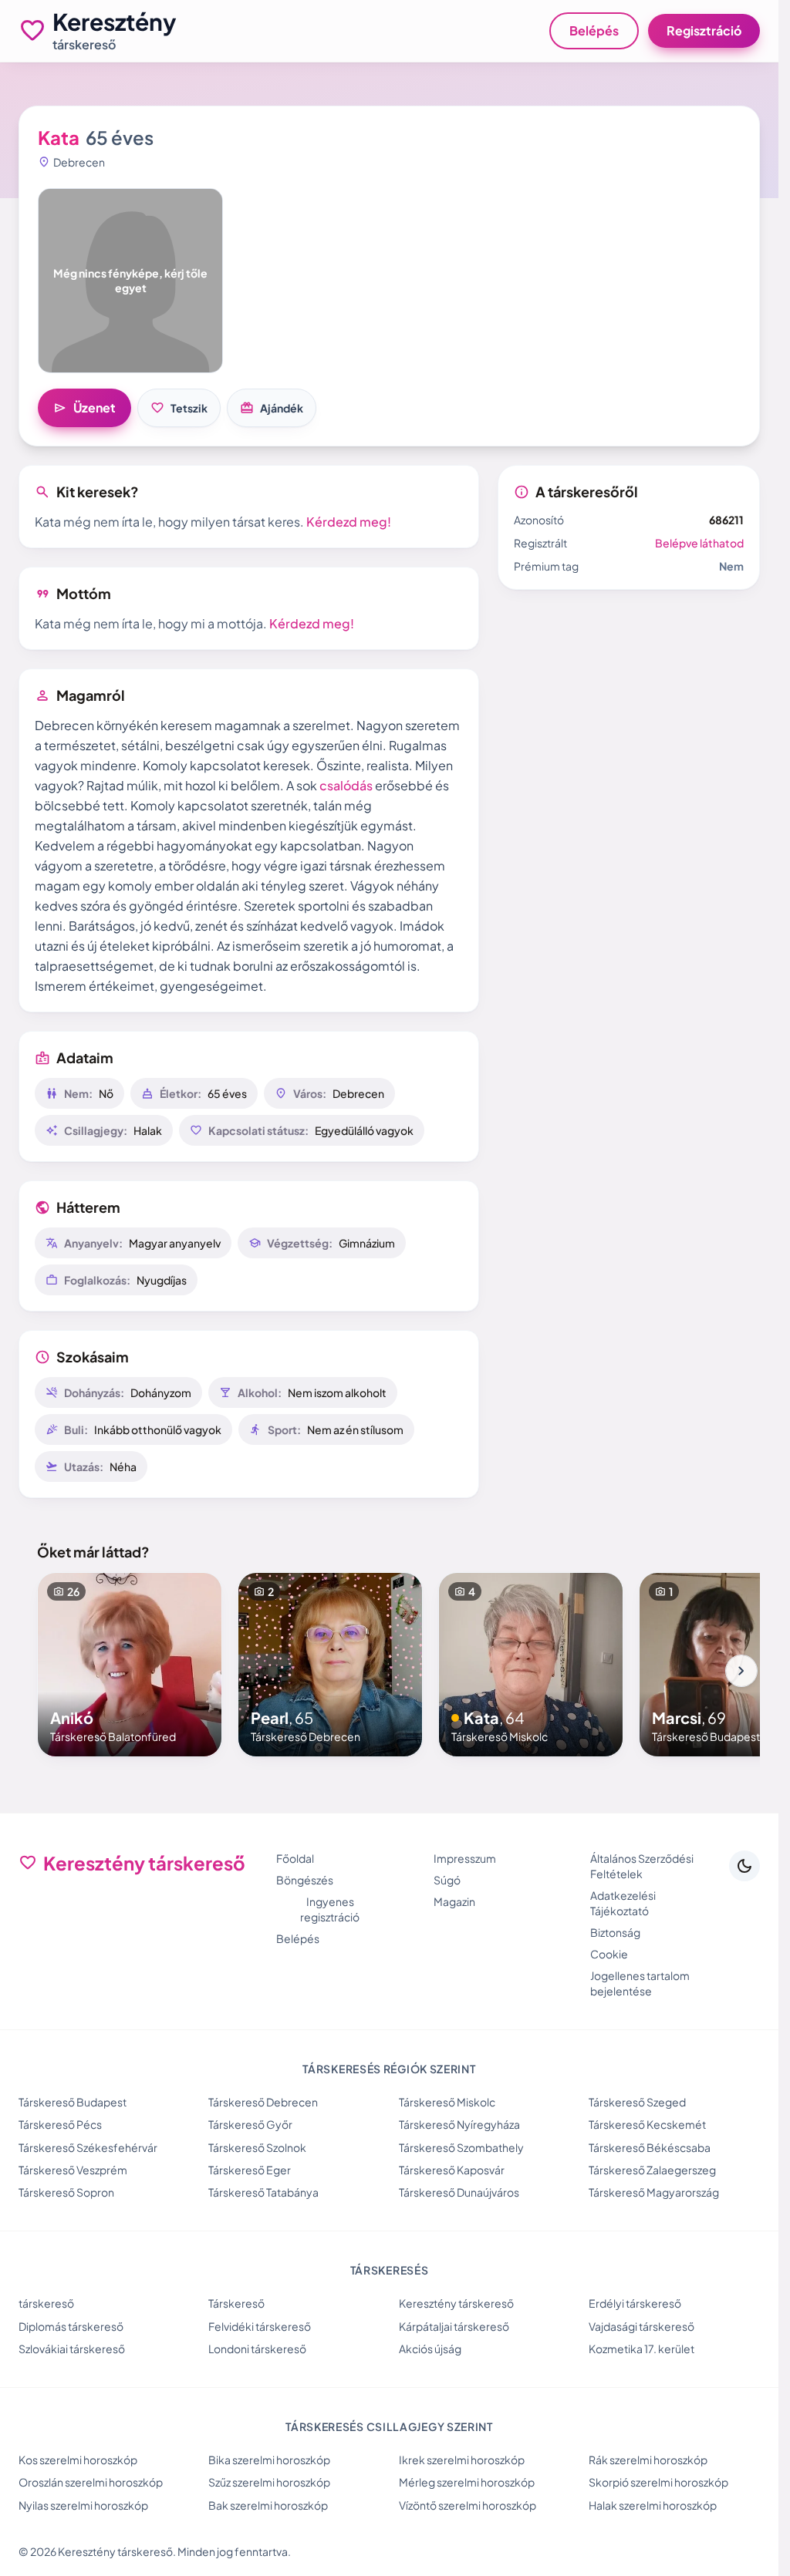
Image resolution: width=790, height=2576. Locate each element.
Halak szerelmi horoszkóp (653, 2505)
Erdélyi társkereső (635, 2303)
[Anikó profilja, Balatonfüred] (130, 1665)
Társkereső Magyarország (654, 2192)
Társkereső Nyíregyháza (459, 2124)
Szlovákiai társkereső (72, 2349)
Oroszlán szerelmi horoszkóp (91, 2482)
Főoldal (295, 1858)
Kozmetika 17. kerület (641, 2349)
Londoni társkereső (257, 2349)
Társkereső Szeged (637, 2102)
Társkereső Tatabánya (263, 2192)
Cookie (609, 1954)
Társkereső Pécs (60, 2124)
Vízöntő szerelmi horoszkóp (468, 2505)
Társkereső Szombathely (461, 2147)
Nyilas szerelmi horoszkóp (83, 2505)
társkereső (46, 2303)
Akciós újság (430, 2349)
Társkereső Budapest (73, 2102)
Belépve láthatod (699, 543)
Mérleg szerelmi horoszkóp (467, 2482)
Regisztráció (704, 30)
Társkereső (236, 2303)
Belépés (594, 30)
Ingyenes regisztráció (330, 1909)
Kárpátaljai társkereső (454, 2326)
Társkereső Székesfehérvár (88, 2147)
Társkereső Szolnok (257, 2147)
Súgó (447, 1880)
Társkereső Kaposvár (452, 2170)
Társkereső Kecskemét (647, 2124)
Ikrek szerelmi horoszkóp (462, 2460)
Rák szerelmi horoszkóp (648, 2460)
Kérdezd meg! (349, 522)
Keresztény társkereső (456, 2303)
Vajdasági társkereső (641, 2326)
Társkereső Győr (250, 2124)
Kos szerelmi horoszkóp (78, 2460)
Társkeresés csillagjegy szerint (389, 2426)
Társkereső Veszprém (73, 2170)
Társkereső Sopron (66, 2192)
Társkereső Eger (250, 2170)
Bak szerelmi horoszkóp (268, 2505)
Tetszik (179, 408)
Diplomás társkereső (71, 2326)
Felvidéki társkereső (260, 2326)
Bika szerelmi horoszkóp (269, 2460)
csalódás (346, 785)
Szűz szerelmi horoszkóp (269, 2482)
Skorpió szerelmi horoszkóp (658, 2482)
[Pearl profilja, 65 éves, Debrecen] (330, 1665)
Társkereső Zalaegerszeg (652, 2170)
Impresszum (465, 1858)
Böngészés (305, 1880)
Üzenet (84, 408)
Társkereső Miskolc (447, 2102)
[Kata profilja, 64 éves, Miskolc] (531, 1665)
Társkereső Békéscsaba (650, 2147)
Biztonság (615, 1932)
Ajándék (272, 408)
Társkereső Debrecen (263, 2102)
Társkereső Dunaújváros (459, 2192)
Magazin (454, 1901)
